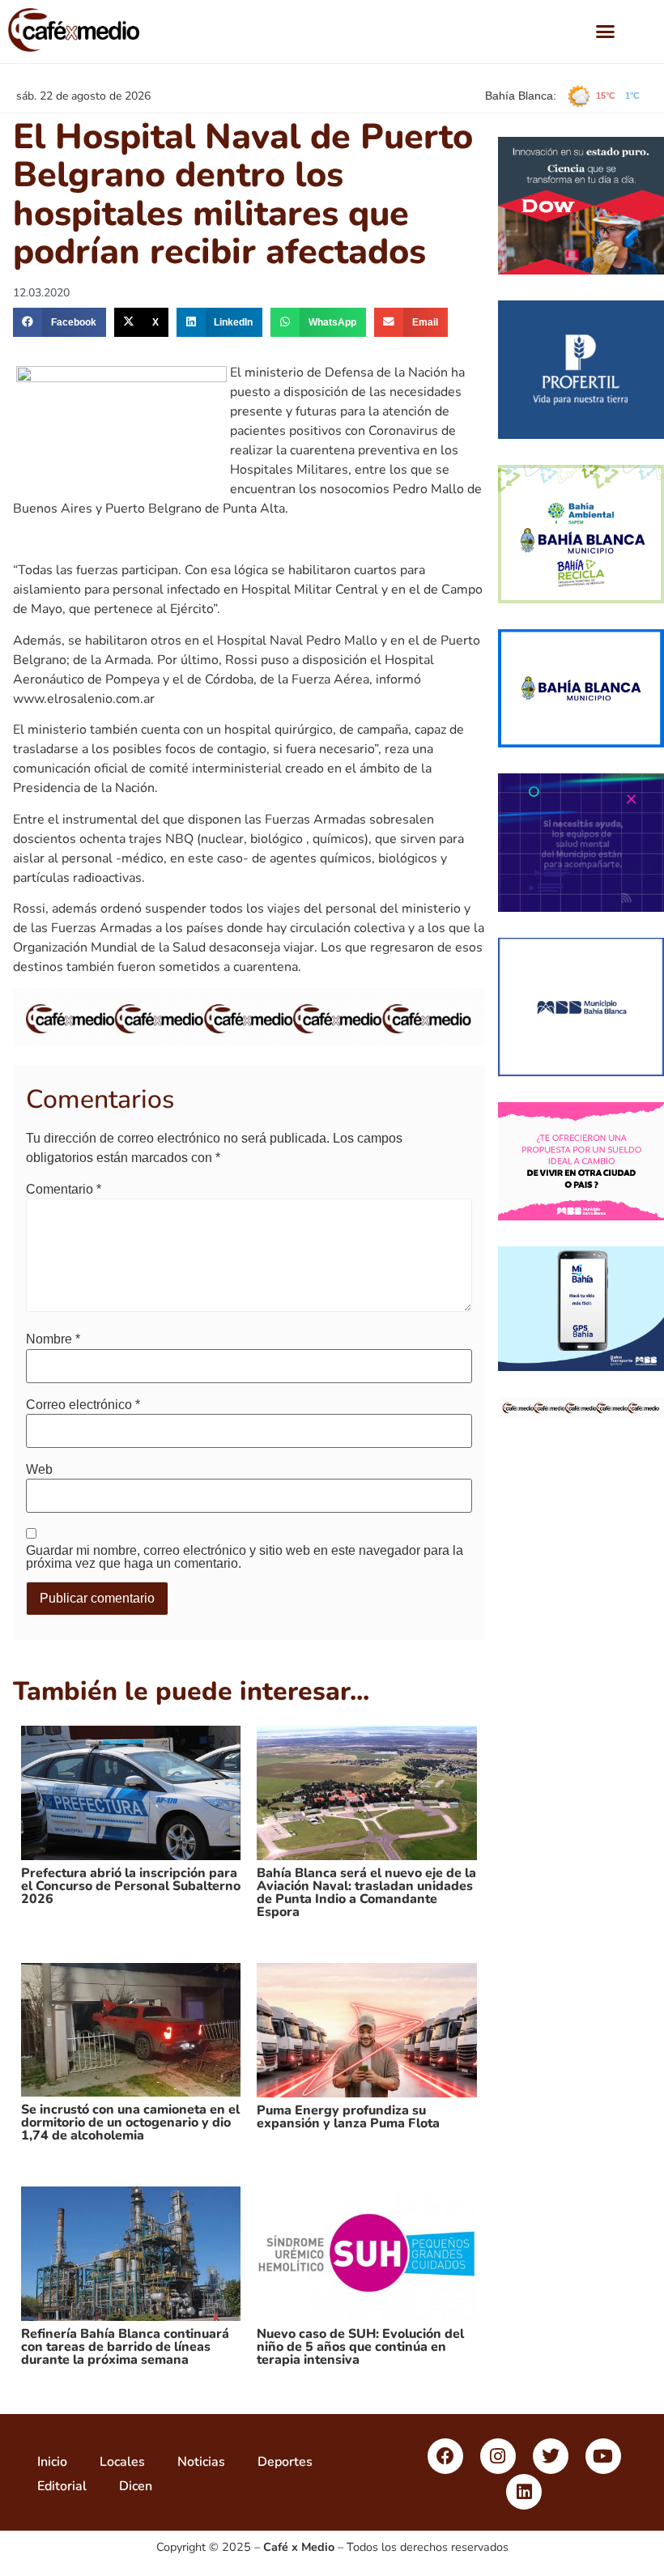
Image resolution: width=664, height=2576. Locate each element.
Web (39, 1470)
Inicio (52, 2462)
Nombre (53, 1339)
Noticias (201, 2462)
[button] (605, 32)
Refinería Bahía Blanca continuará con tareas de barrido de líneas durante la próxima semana (125, 2347)
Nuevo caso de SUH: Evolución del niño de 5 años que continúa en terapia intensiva (360, 2347)
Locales (122, 2462)
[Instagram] (498, 2456)
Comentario (64, 1190)
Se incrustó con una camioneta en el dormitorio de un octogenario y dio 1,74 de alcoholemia (130, 2123)
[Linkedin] (524, 2492)
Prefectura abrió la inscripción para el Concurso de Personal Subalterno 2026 (131, 1886)
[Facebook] (445, 2456)
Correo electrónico (83, 1405)
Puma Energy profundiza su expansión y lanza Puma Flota (348, 2117)
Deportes (285, 2462)
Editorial (62, 2486)
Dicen (136, 2486)
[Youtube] (603, 2456)
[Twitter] (551, 2456)
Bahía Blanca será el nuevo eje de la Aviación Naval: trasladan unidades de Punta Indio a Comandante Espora (366, 1893)
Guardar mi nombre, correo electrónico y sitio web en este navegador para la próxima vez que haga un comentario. (245, 1557)
